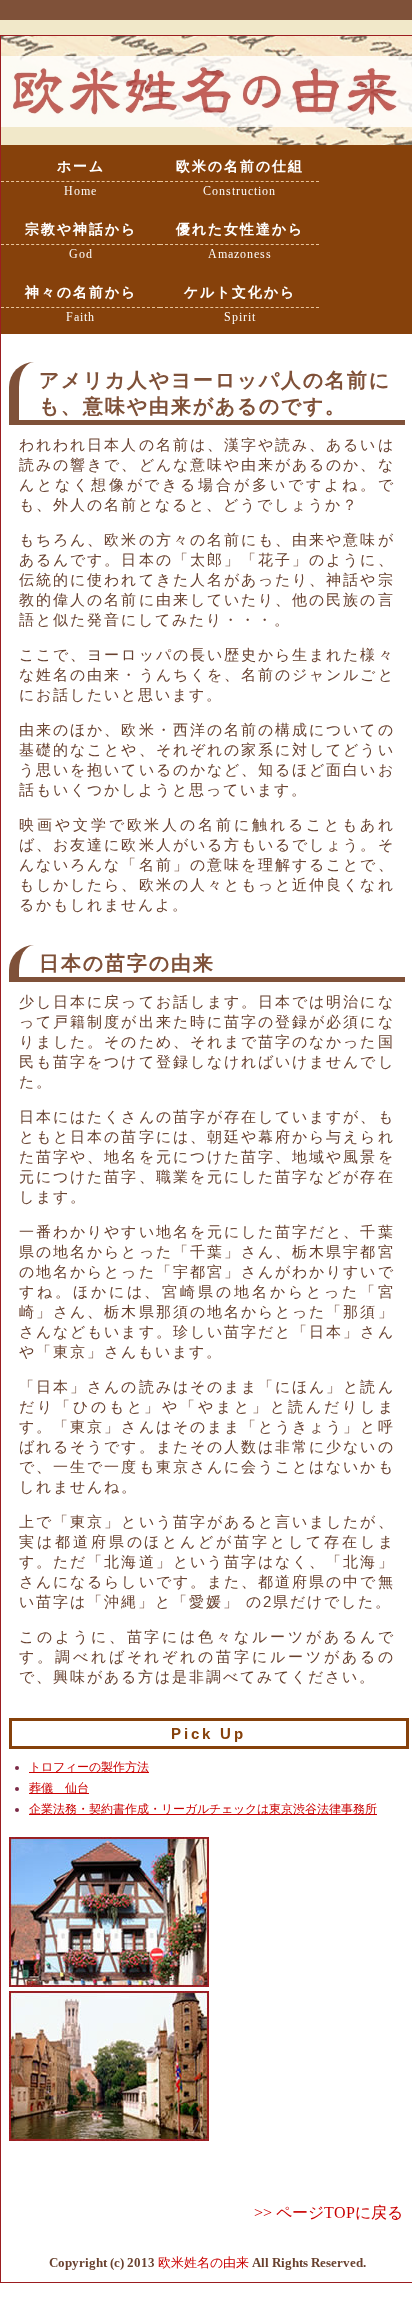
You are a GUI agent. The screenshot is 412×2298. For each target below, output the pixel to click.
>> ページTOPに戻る (328, 2212)
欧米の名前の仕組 (240, 178)
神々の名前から (81, 304)
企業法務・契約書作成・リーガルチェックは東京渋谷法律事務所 (203, 1809)
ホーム (81, 178)
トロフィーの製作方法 (89, 1767)
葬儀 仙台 (59, 1788)
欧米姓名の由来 (203, 2262)
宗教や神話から (81, 241)
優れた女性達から (240, 241)
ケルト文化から (240, 304)
